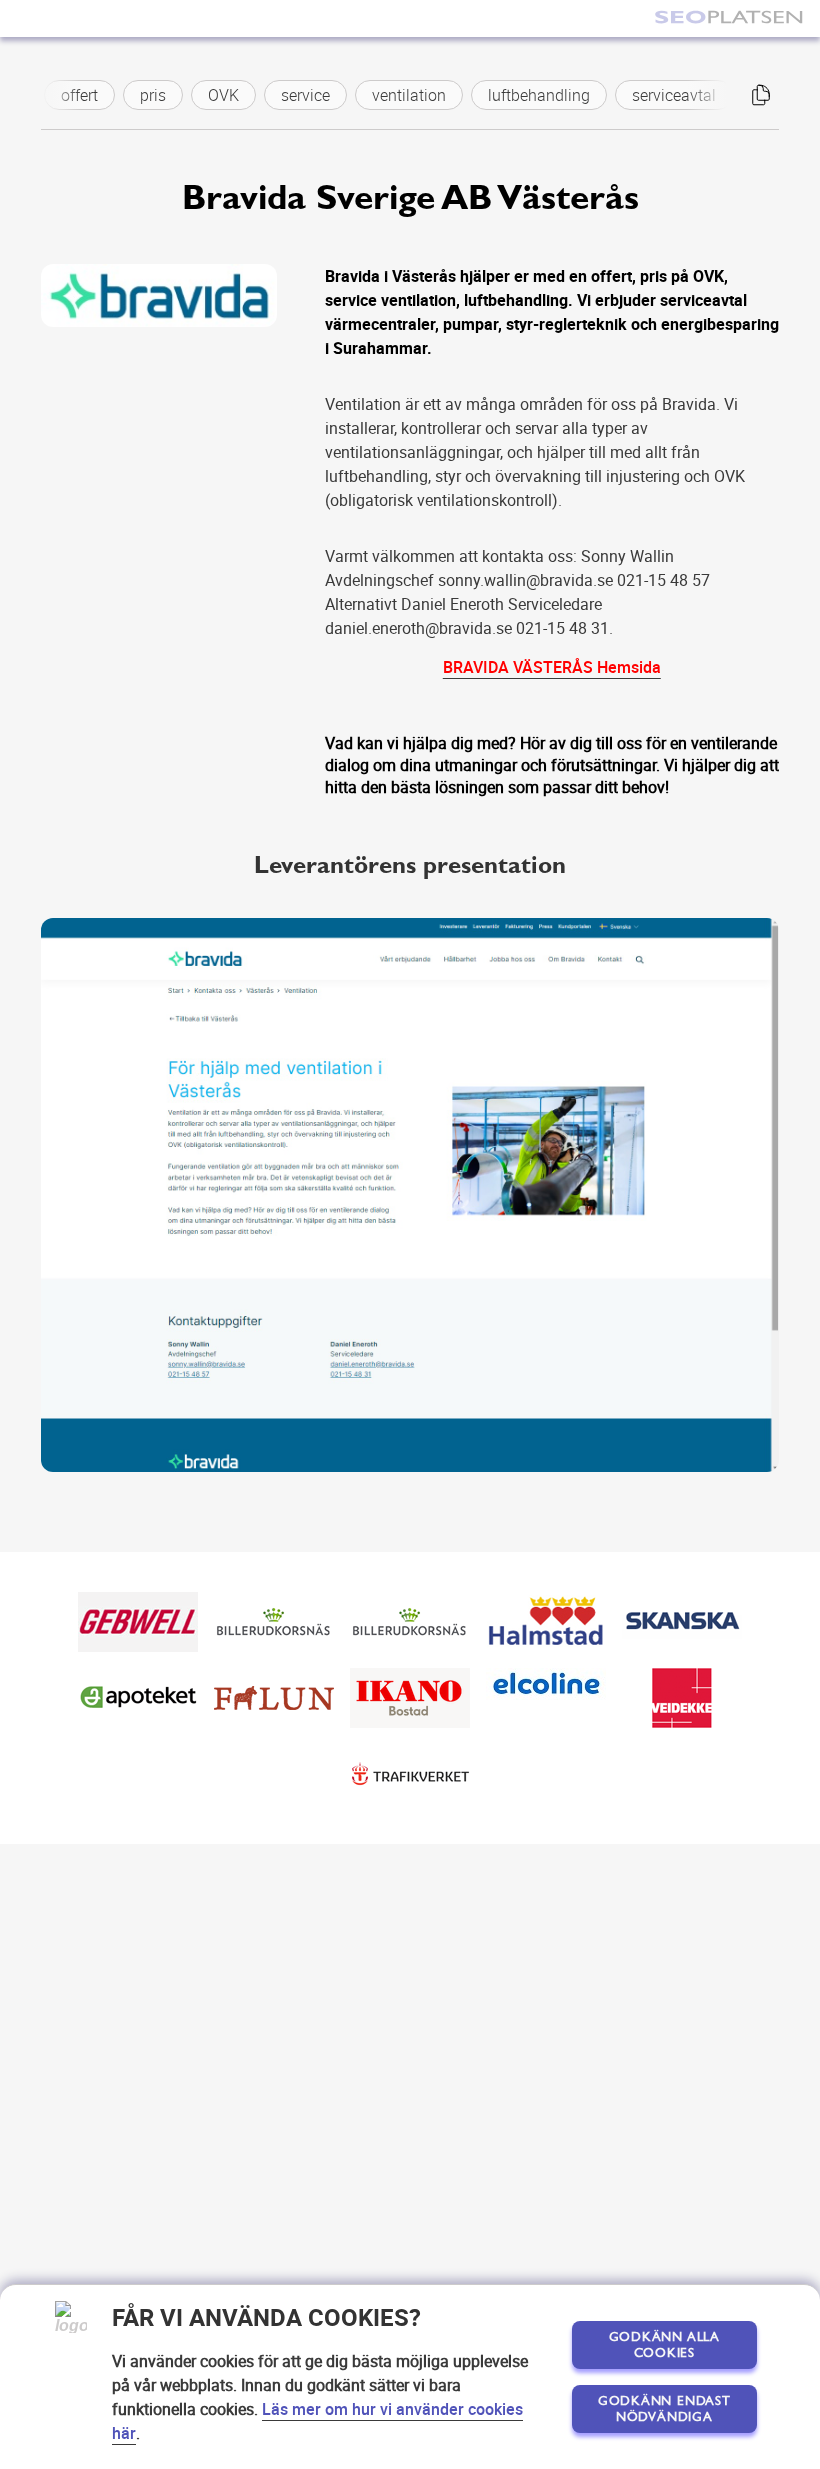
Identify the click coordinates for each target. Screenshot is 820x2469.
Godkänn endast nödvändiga (664, 2409)
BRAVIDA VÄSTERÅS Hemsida (552, 667)
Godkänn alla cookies (664, 2345)
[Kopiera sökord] (761, 95)
